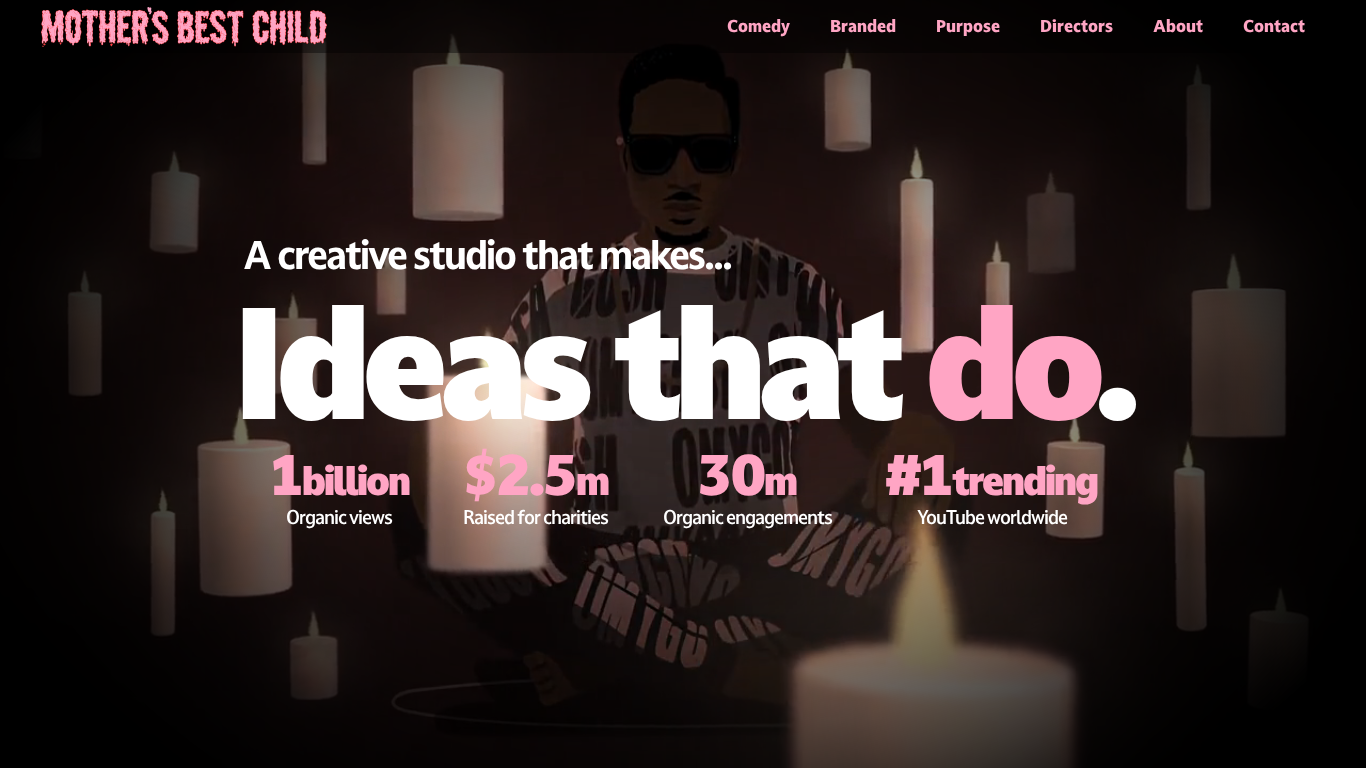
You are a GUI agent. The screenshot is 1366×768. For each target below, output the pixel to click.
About (1178, 26)
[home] (184, 23)
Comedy (758, 26)
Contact (1274, 26)
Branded (863, 26)
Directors (1076, 26)
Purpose (968, 26)
